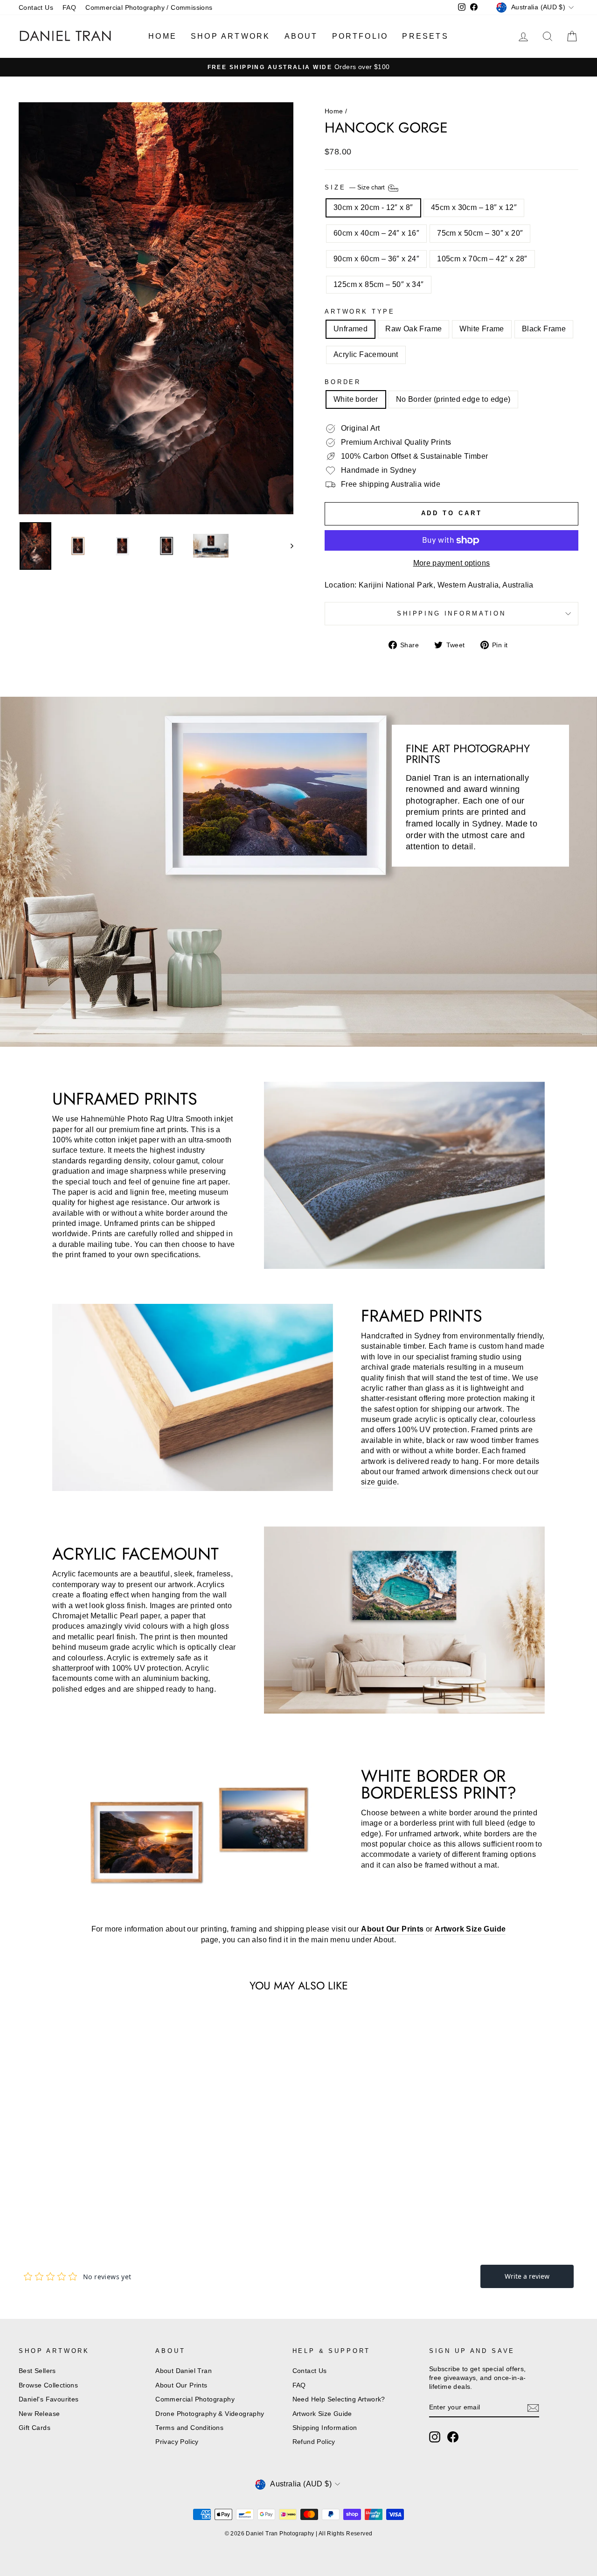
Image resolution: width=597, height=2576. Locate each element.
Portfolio (360, 36)
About (301, 36)
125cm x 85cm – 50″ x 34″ (379, 284)
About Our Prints (181, 2385)
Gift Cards (35, 2428)
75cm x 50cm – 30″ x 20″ (480, 233)
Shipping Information (325, 2428)
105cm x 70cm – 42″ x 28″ (482, 259)
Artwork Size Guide (322, 2414)
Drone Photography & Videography (210, 2414)
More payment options (452, 563)
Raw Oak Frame (413, 329)
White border (356, 399)
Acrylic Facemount (366, 354)
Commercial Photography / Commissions (149, 8)
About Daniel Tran (184, 2371)
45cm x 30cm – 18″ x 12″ (474, 207)
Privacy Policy (177, 2442)
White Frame (482, 329)
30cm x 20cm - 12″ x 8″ (373, 207)
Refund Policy (314, 2442)
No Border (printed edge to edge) (453, 399)
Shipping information (451, 613)
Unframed (351, 329)
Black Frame (544, 329)
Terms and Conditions (189, 2428)
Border (343, 382)
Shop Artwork (230, 36)
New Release (39, 2414)
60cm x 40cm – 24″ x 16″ (376, 233)
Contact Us (36, 8)
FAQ (69, 8)
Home (163, 36)
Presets (425, 36)
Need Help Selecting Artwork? (339, 2399)
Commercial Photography (195, 2399)
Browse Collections (48, 2385)
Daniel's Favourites (49, 2399)
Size (356, 188)
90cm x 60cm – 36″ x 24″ (376, 259)
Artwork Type (360, 311)
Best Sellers (37, 2371)
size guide (379, 1482)
